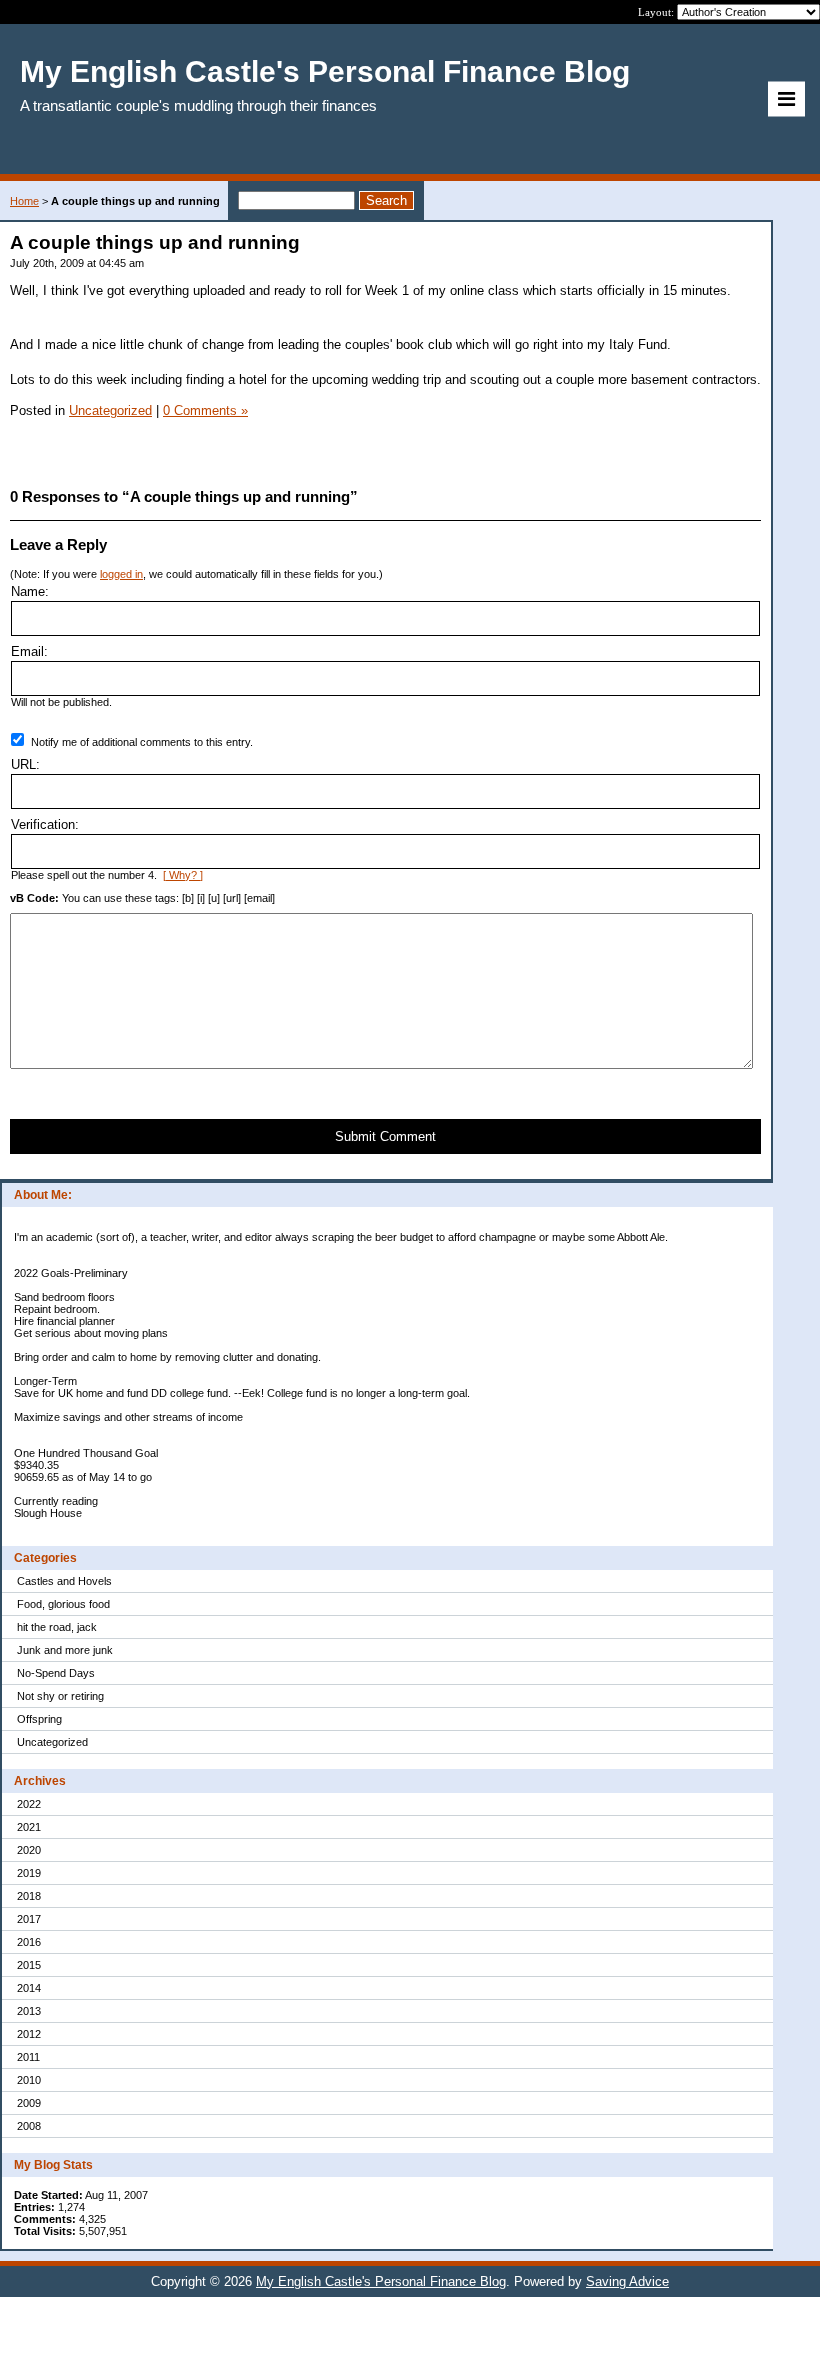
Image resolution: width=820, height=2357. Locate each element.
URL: (25, 764)
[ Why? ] (183, 875)
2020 (29, 1850)
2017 (29, 1919)
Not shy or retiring (60, 1696)
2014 (29, 1988)
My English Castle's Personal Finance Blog (381, 2281)
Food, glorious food (63, 1604)
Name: (30, 591)
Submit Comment (385, 1136)
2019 (29, 1873)
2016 (29, 1942)
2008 (29, 2126)
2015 (29, 1965)
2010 (29, 2080)
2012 (29, 2034)
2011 (28, 2057)
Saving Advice (627, 2281)
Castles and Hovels (64, 1581)
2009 (29, 2103)
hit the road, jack (57, 1627)
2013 (29, 2011)
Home (24, 201)
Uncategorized (52, 1742)
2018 (29, 1896)
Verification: (45, 824)
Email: (29, 651)
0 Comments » (205, 410)
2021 (29, 1827)
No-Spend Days (56, 1673)
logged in (121, 574)
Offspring (39, 1719)
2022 (29, 1804)
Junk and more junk (65, 1650)
